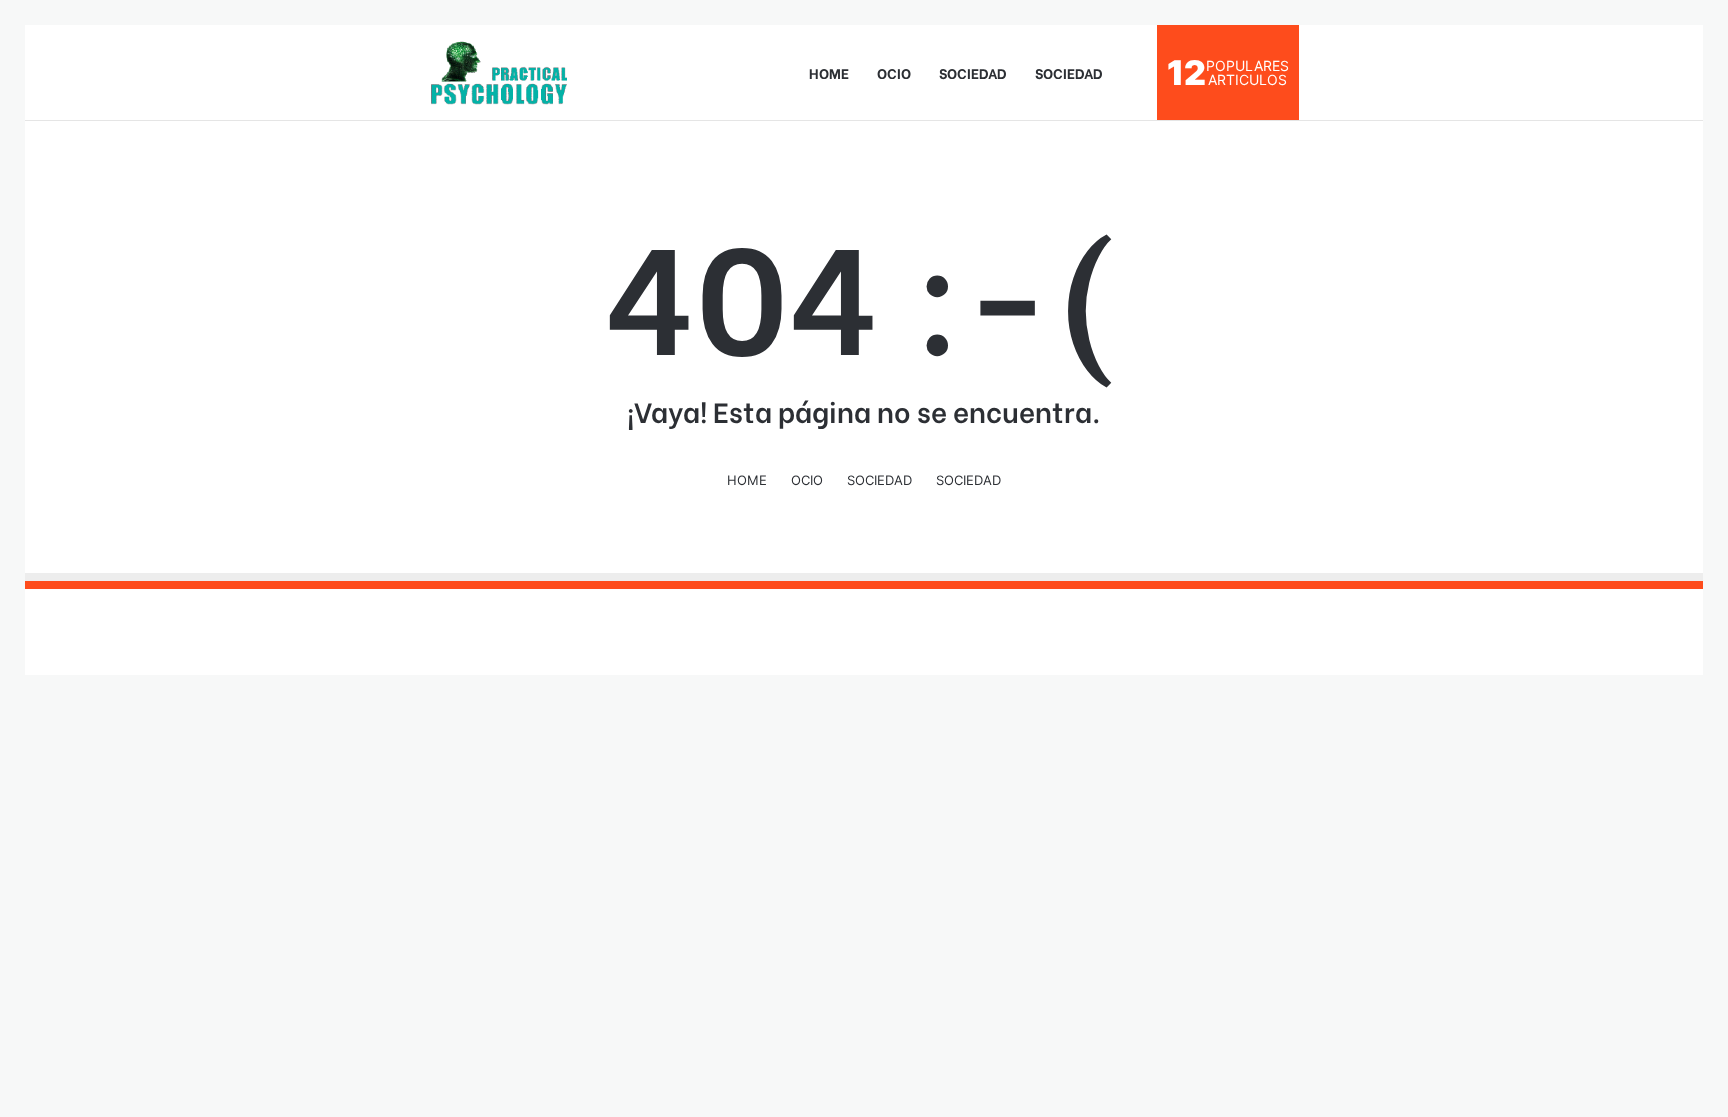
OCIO (894, 72)
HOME (829, 72)
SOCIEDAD (973, 72)
